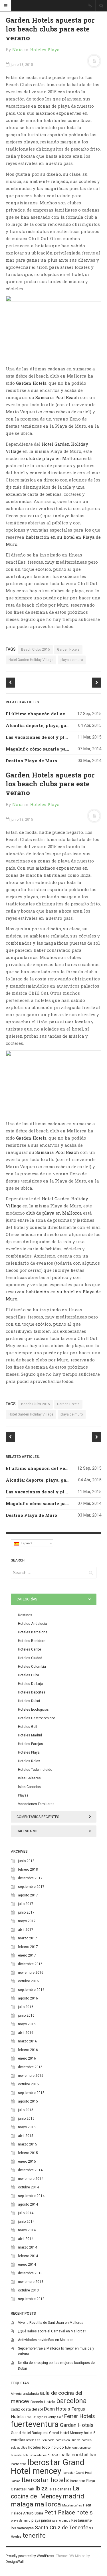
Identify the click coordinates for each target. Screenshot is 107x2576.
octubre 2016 (28, 1981)
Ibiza (42, 2488)
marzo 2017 (28, 1938)
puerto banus (61, 2521)
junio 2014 (26, 2222)
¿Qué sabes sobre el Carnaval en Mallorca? (52, 2331)
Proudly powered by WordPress (30, 2556)
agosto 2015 (28, 2101)
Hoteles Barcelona (33, 1632)
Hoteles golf (28, 1727)
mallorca (48, 2504)
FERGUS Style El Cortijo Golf (44, 2417)
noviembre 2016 (31, 1973)
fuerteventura (35, 2424)
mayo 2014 (27, 2230)
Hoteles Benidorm (32, 1641)
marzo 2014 (28, 2247)
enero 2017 (27, 1955)
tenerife (34, 2535)
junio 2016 (26, 2016)
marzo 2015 (28, 2144)
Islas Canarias (29, 1787)
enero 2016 (27, 2058)
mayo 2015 (27, 2127)
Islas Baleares (29, 1778)
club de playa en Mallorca (54, 458)
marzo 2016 (28, 2041)
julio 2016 (26, 2007)
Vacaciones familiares (36, 1804)
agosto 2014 (28, 2204)
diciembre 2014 (30, 2170)
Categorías (27, 1599)
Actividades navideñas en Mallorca (46, 2340)
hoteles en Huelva (68, 2440)
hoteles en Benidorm (40, 2440)
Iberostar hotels (45, 2480)
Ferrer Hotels (79, 2416)
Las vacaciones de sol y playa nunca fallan (54, 737)
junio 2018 (26, 1861)
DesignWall (15, 2562)
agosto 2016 (28, 1998)
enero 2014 (27, 2265)
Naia (18, 50)
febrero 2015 (28, 2153)
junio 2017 (26, 1912)
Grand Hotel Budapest (29, 2433)
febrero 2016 (28, 2050)
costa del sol (32, 2409)
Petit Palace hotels (68, 2512)
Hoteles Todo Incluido (35, 1770)
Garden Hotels (31, 383)
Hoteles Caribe (30, 1649)
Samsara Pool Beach (57, 397)
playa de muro (72, 660)
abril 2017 (26, 1930)
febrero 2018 (28, 1870)
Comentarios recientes (38, 1817)
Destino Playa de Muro (31, 761)
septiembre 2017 (31, 1887)
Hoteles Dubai (29, 1701)
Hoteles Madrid (30, 1735)
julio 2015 (26, 2110)
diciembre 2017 (30, 1878)
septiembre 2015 (31, 2093)
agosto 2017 (28, 1895)
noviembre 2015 (31, 2076)
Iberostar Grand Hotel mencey (48, 2467)
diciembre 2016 (30, 1964)
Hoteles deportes (32, 1692)
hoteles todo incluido (46, 2447)
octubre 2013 (28, 2290)
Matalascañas (72, 2505)
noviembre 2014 (31, 2179)
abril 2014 (26, 2239)
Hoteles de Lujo (30, 1684)
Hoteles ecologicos (33, 1710)
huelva (53, 2455)
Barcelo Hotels (43, 2402)
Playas (23, 1795)
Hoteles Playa (45, 50)
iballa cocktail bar (78, 2455)
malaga (22, 2504)
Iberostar (18, 2464)
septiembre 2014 (31, 2196)
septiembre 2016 (31, 1990)
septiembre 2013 (31, 2299)
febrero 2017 (28, 1947)
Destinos (25, 1615)
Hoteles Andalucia (33, 1624)
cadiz (15, 2409)
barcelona (71, 2401)
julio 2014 (26, 2213)
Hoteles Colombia (32, 1667)
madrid (73, 2496)
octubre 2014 (28, 2187)
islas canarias (60, 2489)
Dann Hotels (57, 2409)
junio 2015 (26, 2119)
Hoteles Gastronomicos (37, 1718)
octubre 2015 (28, 2084)
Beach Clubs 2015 (36, 650)
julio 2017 (26, 1904)
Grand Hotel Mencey (66, 2433)
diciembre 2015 (30, 2067)
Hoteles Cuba (29, 1675)
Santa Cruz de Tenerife (61, 2528)
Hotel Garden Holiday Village (31, 660)
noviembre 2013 (31, 2282)
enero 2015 (27, 2162)
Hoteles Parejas (31, 1744)
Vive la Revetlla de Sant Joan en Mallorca (51, 2323)
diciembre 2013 (30, 2273)
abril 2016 (26, 2033)
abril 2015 (26, 2136)
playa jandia (41, 2520)
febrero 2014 (28, 2256)
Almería (16, 2394)
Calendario (27, 1831)
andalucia (31, 2394)
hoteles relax (29, 1761)
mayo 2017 (27, 1921)
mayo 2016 (27, 2024)
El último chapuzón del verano (41, 714)
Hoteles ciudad (30, 1658)
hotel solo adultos (35, 2455)
